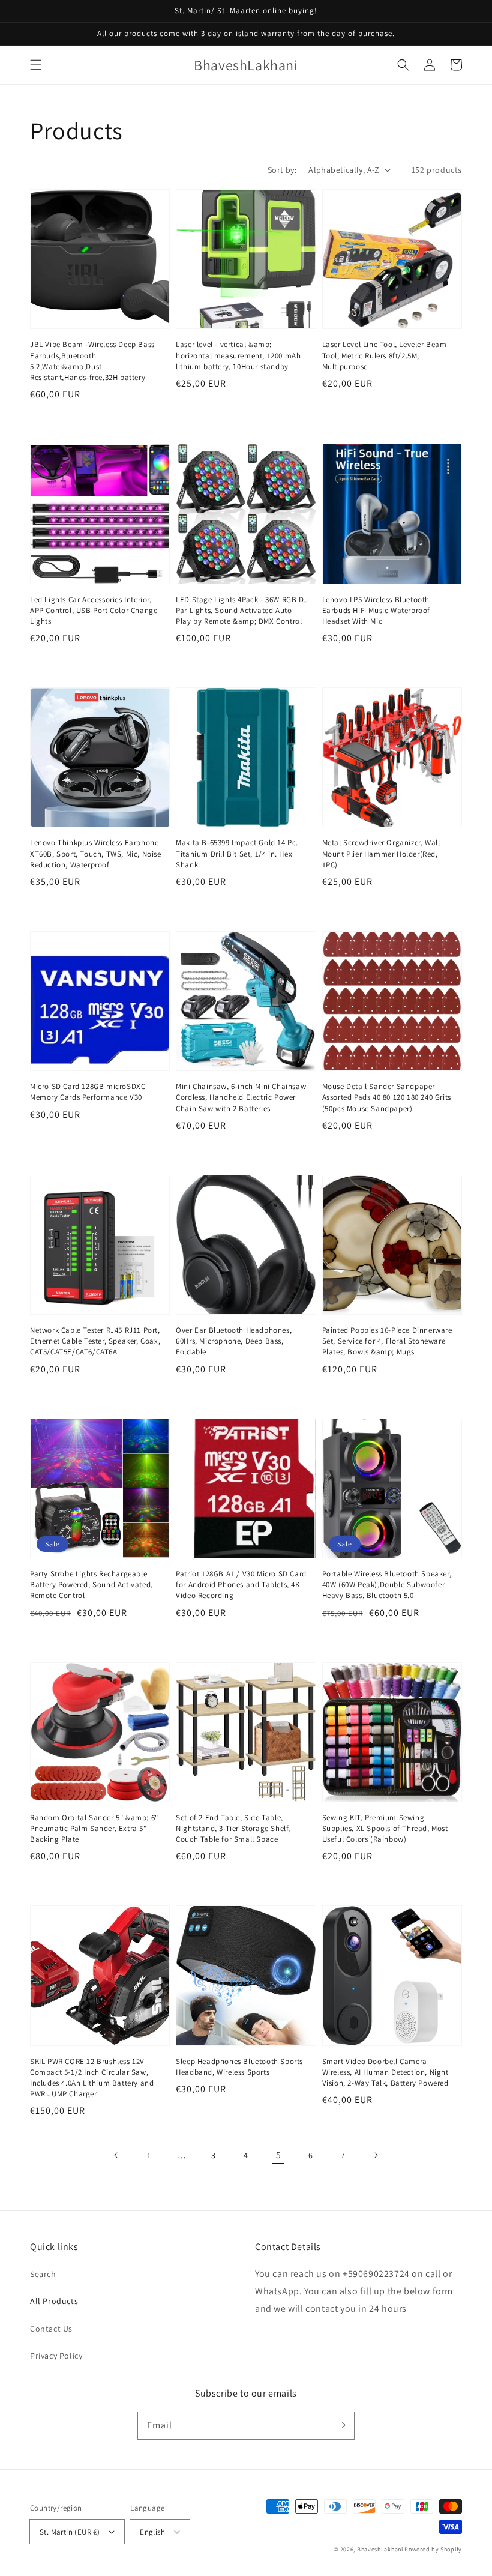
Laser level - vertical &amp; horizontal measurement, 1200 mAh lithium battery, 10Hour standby (238, 355)
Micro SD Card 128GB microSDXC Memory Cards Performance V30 (88, 1092)
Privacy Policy (56, 2356)
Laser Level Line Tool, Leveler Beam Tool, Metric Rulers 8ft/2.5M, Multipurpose (385, 355)
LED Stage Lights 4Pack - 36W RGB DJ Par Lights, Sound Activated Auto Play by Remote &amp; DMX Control (242, 610)
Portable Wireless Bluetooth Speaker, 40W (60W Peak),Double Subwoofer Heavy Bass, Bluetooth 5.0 (387, 1585)
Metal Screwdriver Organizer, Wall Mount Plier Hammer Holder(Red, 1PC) (381, 853)
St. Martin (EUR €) (70, 2532)
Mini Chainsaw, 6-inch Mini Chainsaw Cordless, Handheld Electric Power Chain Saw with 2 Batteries (241, 1097)
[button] (36, 65)
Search (43, 2274)
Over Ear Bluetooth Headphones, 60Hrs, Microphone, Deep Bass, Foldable (234, 1341)
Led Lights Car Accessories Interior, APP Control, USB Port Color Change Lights (94, 610)
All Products (54, 2301)
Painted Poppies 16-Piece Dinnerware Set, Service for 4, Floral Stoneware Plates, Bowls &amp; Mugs (387, 1341)
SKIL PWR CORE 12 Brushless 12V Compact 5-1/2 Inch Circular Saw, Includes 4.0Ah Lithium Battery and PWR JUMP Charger (92, 2078)
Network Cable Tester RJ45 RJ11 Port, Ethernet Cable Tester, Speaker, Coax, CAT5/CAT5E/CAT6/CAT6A (95, 1341)
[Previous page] (116, 2155)
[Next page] (376, 2155)
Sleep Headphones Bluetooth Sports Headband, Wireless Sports (239, 2067)
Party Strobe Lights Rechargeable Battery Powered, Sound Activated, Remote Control (91, 1585)
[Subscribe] (341, 2425)
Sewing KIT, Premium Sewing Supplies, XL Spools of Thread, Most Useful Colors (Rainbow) (385, 1828)
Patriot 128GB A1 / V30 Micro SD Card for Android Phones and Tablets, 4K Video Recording (241, 1585)
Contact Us (51, 2329)
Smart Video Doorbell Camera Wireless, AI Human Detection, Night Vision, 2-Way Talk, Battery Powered (385, 2072)
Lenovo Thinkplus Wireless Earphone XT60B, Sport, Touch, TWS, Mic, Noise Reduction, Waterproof (96, 853)
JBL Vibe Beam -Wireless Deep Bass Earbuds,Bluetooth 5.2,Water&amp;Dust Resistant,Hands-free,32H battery (92, 361)
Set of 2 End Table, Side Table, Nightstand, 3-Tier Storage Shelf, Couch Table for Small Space (233, 1828)
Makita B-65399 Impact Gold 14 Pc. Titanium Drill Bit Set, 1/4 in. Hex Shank (237, 853)
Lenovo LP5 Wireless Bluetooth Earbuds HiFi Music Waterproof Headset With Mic (376, 610)
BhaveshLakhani (380, 2549)
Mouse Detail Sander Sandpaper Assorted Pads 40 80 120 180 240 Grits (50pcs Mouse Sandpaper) (387, 1097)
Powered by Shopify (433, 2549)
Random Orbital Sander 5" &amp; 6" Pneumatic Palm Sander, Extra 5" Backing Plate (94, 1828)
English (152, 2532)
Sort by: (282, 170)
